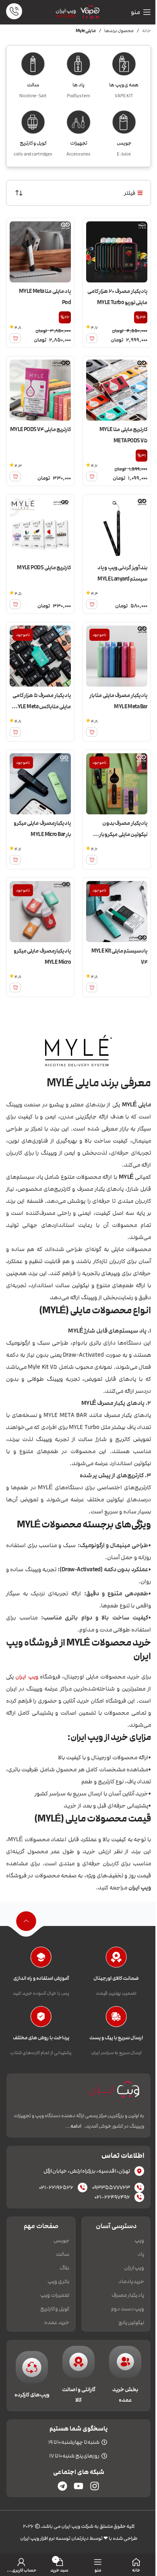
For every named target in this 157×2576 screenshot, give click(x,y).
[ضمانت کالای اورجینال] (116, 1959)
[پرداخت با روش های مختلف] (41, 2019)
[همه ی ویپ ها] (124, 66)
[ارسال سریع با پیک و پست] (116, 2019)
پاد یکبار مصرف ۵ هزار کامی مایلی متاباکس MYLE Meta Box (42, 707)
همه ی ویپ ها (124, 85)
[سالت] (33, 66)
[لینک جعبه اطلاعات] (14, 12)
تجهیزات (79, 143)
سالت (33, 85)
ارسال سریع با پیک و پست (116, 2038)
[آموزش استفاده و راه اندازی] (41, 1959)
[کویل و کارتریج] (33, 125)
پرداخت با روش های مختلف (41, 2038)
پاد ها (78, 85)
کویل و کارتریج (33, 143)
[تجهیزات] (78, 125)
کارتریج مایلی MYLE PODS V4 (40, 429)
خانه (147, 31)
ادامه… (73, 2126)
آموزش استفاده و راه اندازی (41, 1978)
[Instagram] (95, 2486)
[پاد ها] (78, 66)
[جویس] (124, 125)
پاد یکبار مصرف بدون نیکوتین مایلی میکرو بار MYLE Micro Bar (123, 834)
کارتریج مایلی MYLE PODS (44, 568)
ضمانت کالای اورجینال (116, 1978)
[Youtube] (78, 2486)
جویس (124, 143)
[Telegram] (62, 2486)
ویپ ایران (66, 11)
